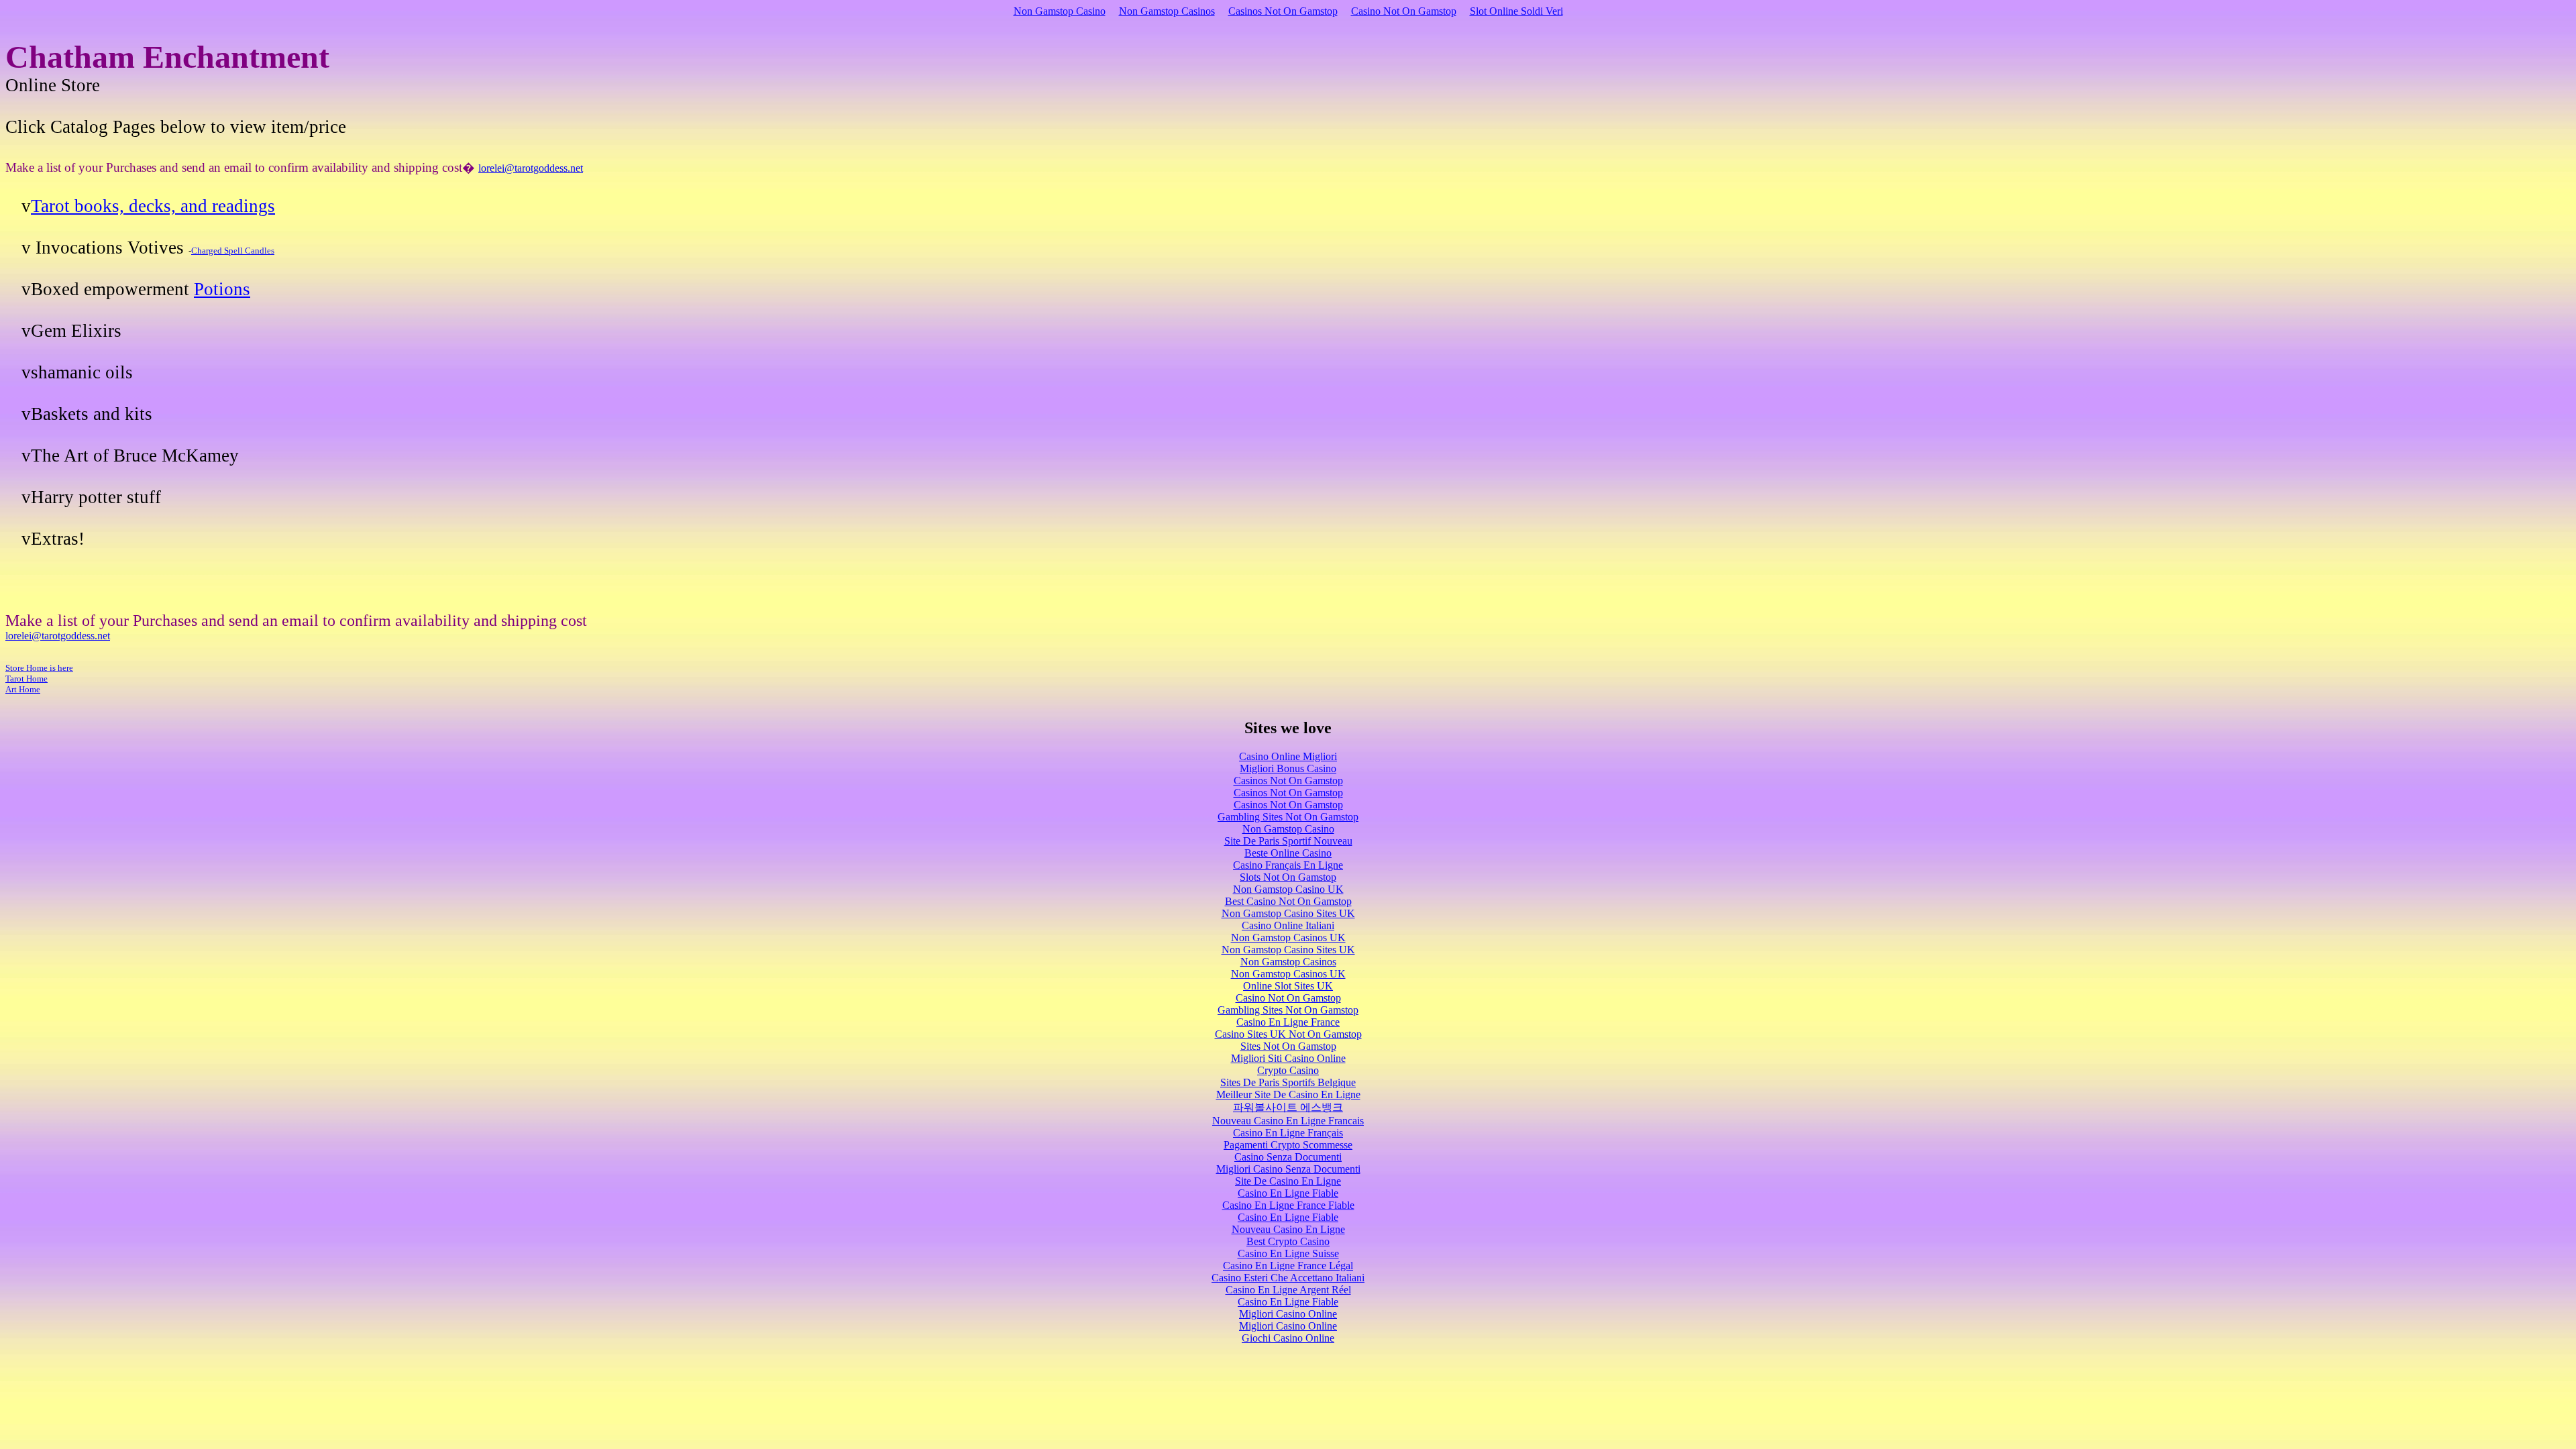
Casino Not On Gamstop (1404, 11)
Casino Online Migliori (1288, 756)
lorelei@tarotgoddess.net (531, 168)
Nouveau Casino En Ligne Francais (1288, 1121)
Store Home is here (39, 668)
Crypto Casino (1288, 1070)
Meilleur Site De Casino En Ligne (1288, 1094)
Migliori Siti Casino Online (1288, 1058)
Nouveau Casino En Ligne (1288, 1229)
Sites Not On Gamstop (1288, 1046)
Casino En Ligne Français (1288, 1133)
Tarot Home (26, 679)
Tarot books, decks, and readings (153, 206)
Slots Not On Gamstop (1288, 877)
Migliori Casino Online (1288, 1314)
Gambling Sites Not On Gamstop (1288, 817)
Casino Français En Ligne (1288, 865)
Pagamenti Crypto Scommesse (1288, 1145)
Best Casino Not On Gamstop (1288, 901)
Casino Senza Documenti (1288, 1157)
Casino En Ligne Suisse (1288, 1253)
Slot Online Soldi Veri (1516, 11)
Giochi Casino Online (1288, 1338)
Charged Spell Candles (233, 251)
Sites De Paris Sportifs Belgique (1288, 1082)
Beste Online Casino (1288, 853)
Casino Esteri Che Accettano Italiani (1288, 1278)
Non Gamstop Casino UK (1288, 889)
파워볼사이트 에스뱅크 (1288, 1107)
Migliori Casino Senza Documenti (1288, 1169)
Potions (222, 289)
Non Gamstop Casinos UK (1288, 937)
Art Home (23, 689)
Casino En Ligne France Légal (1288, 1266)
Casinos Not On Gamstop (1283, 11)
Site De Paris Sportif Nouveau (1288, 841)
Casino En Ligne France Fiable (1288, 1205)
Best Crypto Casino (1288, 1241)
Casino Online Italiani (1288, 925)
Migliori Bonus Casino (1288, 768)
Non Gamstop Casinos (1167, 11)
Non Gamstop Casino (1060, 11)
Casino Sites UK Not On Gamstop (1288, 1034)
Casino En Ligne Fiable (1288, 1193)
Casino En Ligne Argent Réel (1288, 1290)
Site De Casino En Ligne (1288, 1181)
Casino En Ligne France (1288, 1022)
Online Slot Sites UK (1288, 986)
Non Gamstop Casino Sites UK (1288, 913)
